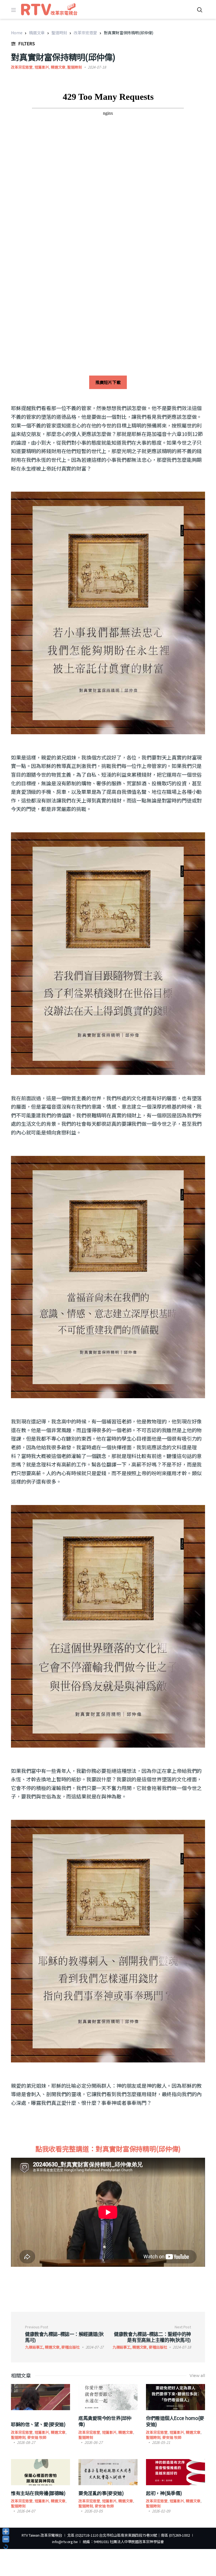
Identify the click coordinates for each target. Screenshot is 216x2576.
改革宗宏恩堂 (85, 33)
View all (197, 2376)
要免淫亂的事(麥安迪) (101, 2493)
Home (17, 33)
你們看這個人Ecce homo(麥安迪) (175, 2421)
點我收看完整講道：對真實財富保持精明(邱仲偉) (108, 2149)
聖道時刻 (59, 33)
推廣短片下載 (108, 382)
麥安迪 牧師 (37, 2437)
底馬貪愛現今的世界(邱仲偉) (105, 2421)
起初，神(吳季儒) (164, 2493)
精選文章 (37, 33)
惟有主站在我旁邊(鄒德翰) (38, 2493)
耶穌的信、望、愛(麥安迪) (38, 2424)
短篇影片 (42, 67)
